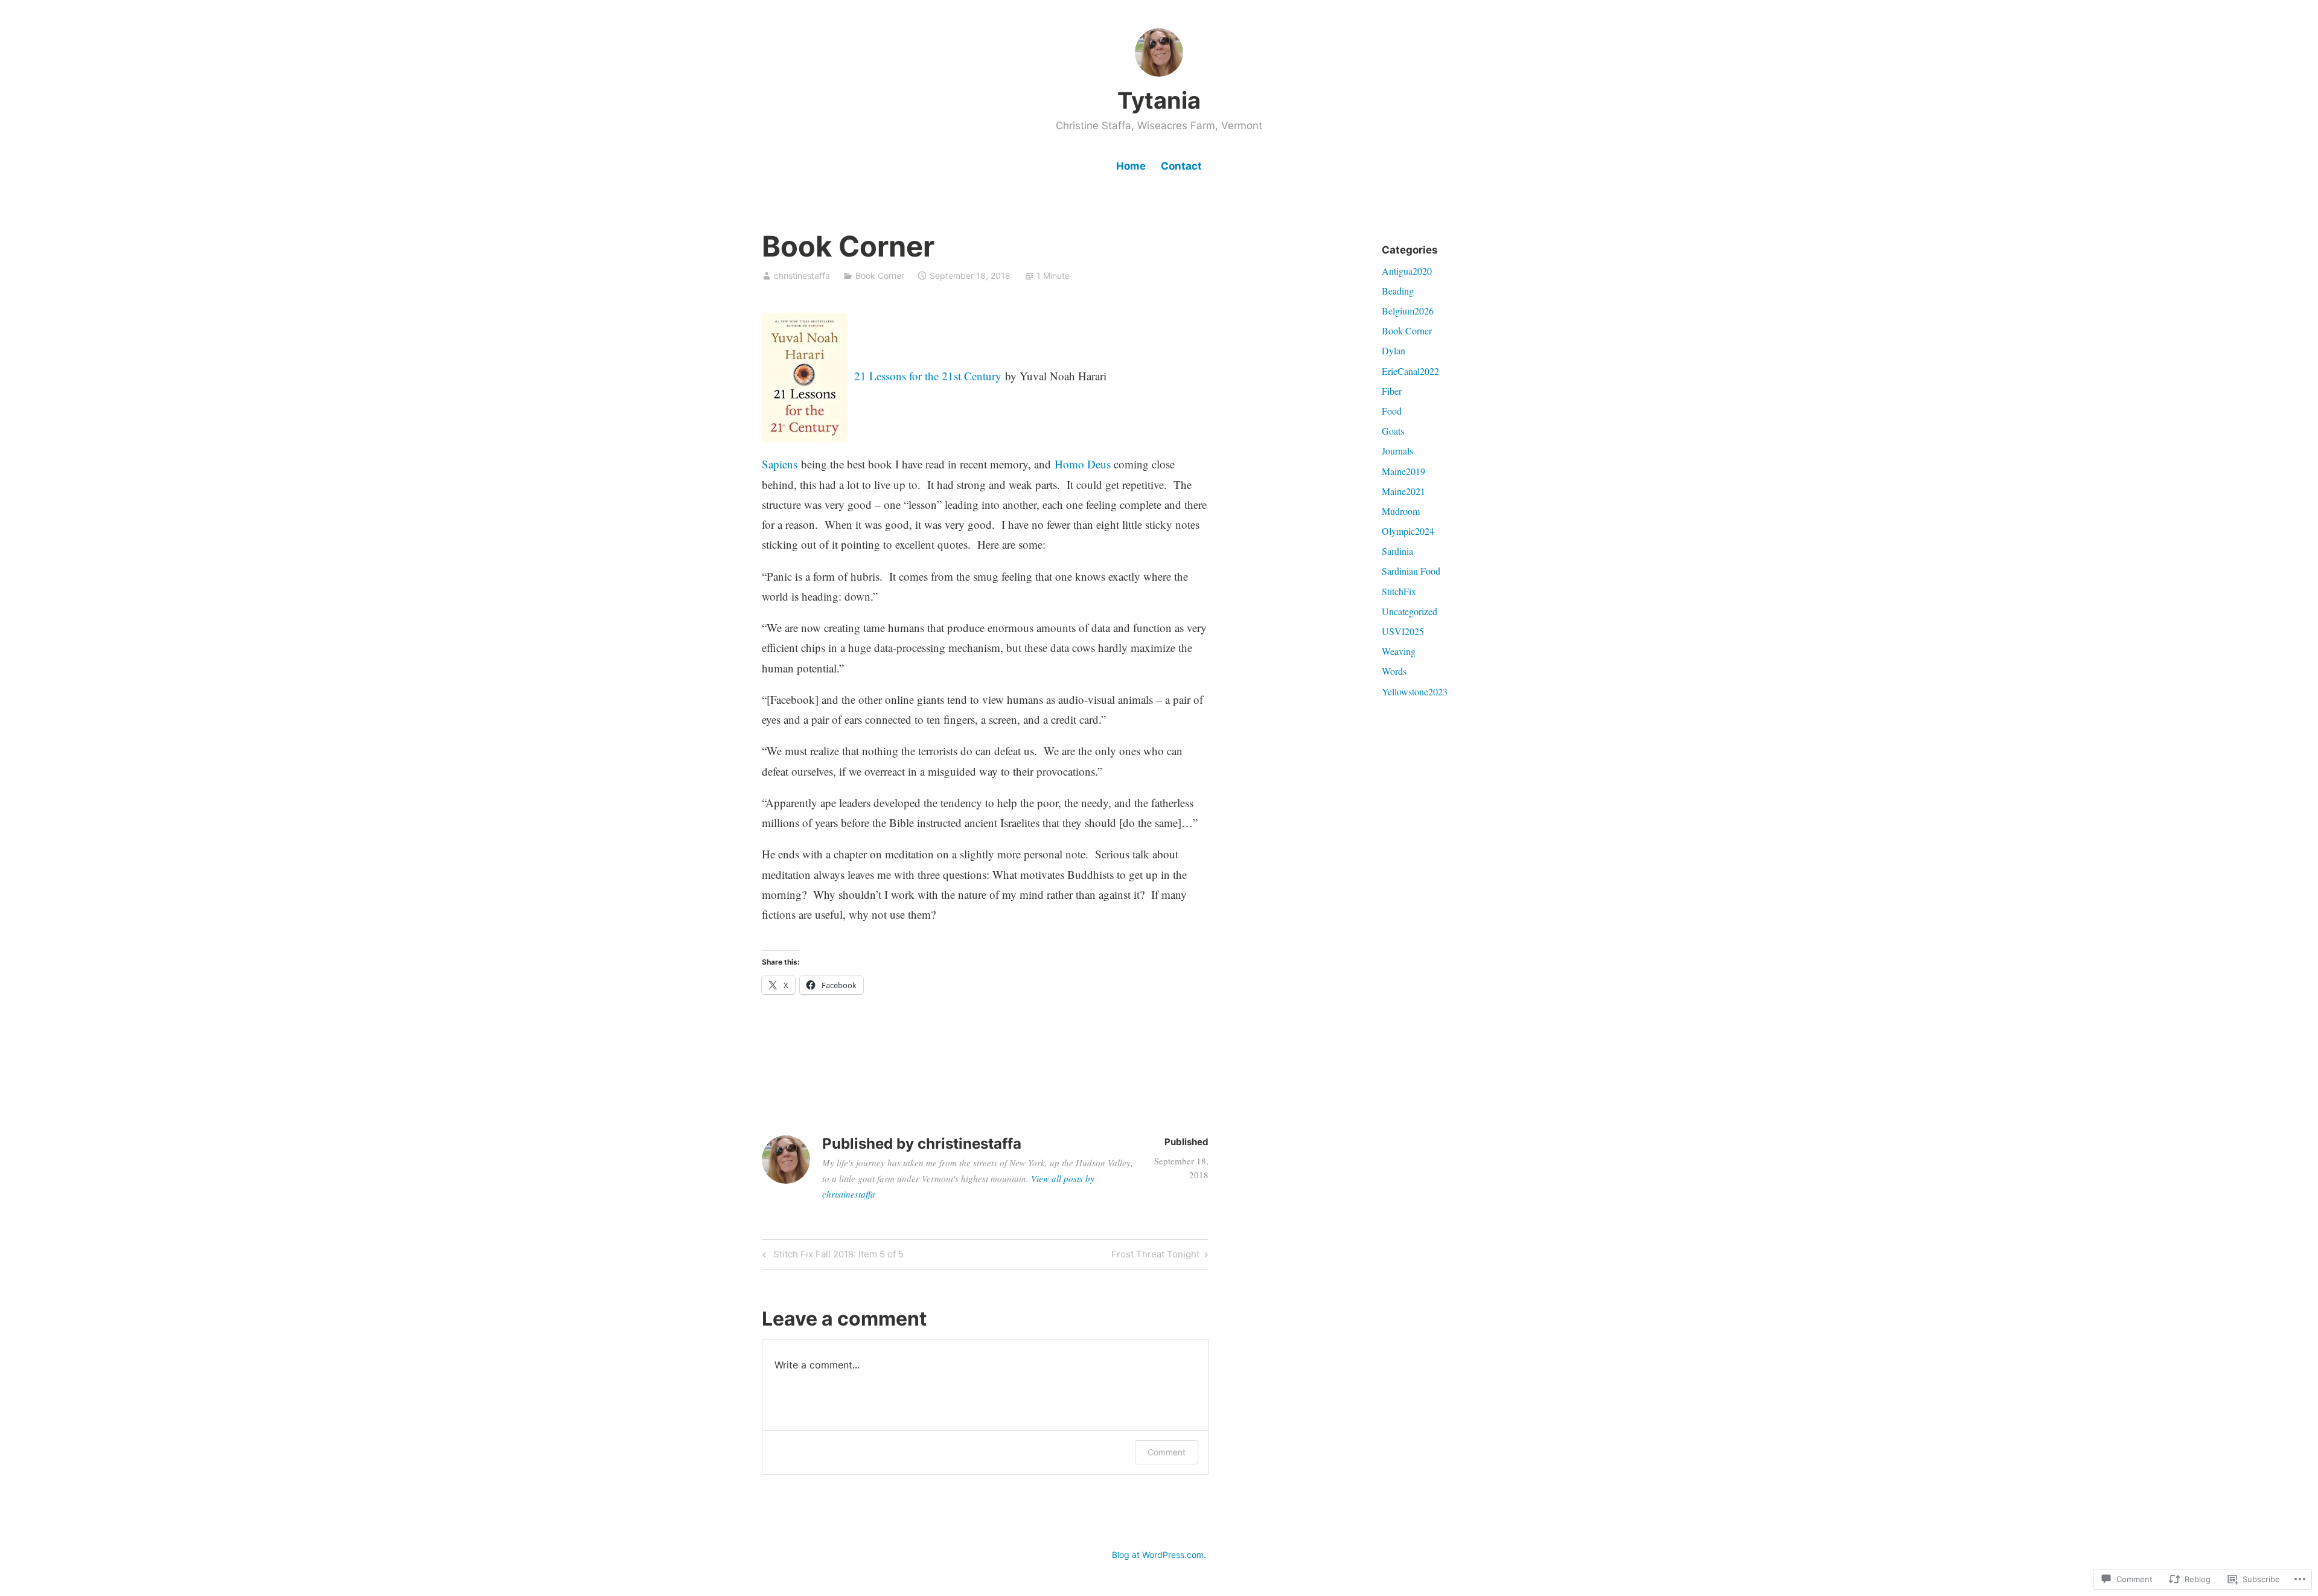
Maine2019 (1403, 471)
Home (1131, 166)
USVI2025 (1403, 631)
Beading (1398, 291)
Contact (1181, 166)
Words (1394, 671)
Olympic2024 (1408, 531)
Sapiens (780, 464)
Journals (1397, 451)
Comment (1167, 1452)
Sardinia (1397, 551)
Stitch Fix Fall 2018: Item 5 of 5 (831, 1256)
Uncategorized (1410, 611)
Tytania (1159, 100)
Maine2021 (1403, 491)
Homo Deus (1083, 464)
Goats (1393, 431)
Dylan (1394, 350)
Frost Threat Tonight (1155, 1256)
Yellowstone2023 (1415, 691)
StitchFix (1399, 591)
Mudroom (1401, 511)
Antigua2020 (1407, 271)
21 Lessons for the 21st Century (928, 376)
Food (1392, 411)
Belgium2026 (1408, 311)
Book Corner (880, 276)
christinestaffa (802, 276)
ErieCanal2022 (1410, 371)
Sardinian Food (1411, 571)
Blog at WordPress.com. (1159, 1555)
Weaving (1399, 651)
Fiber (1392, 391)
